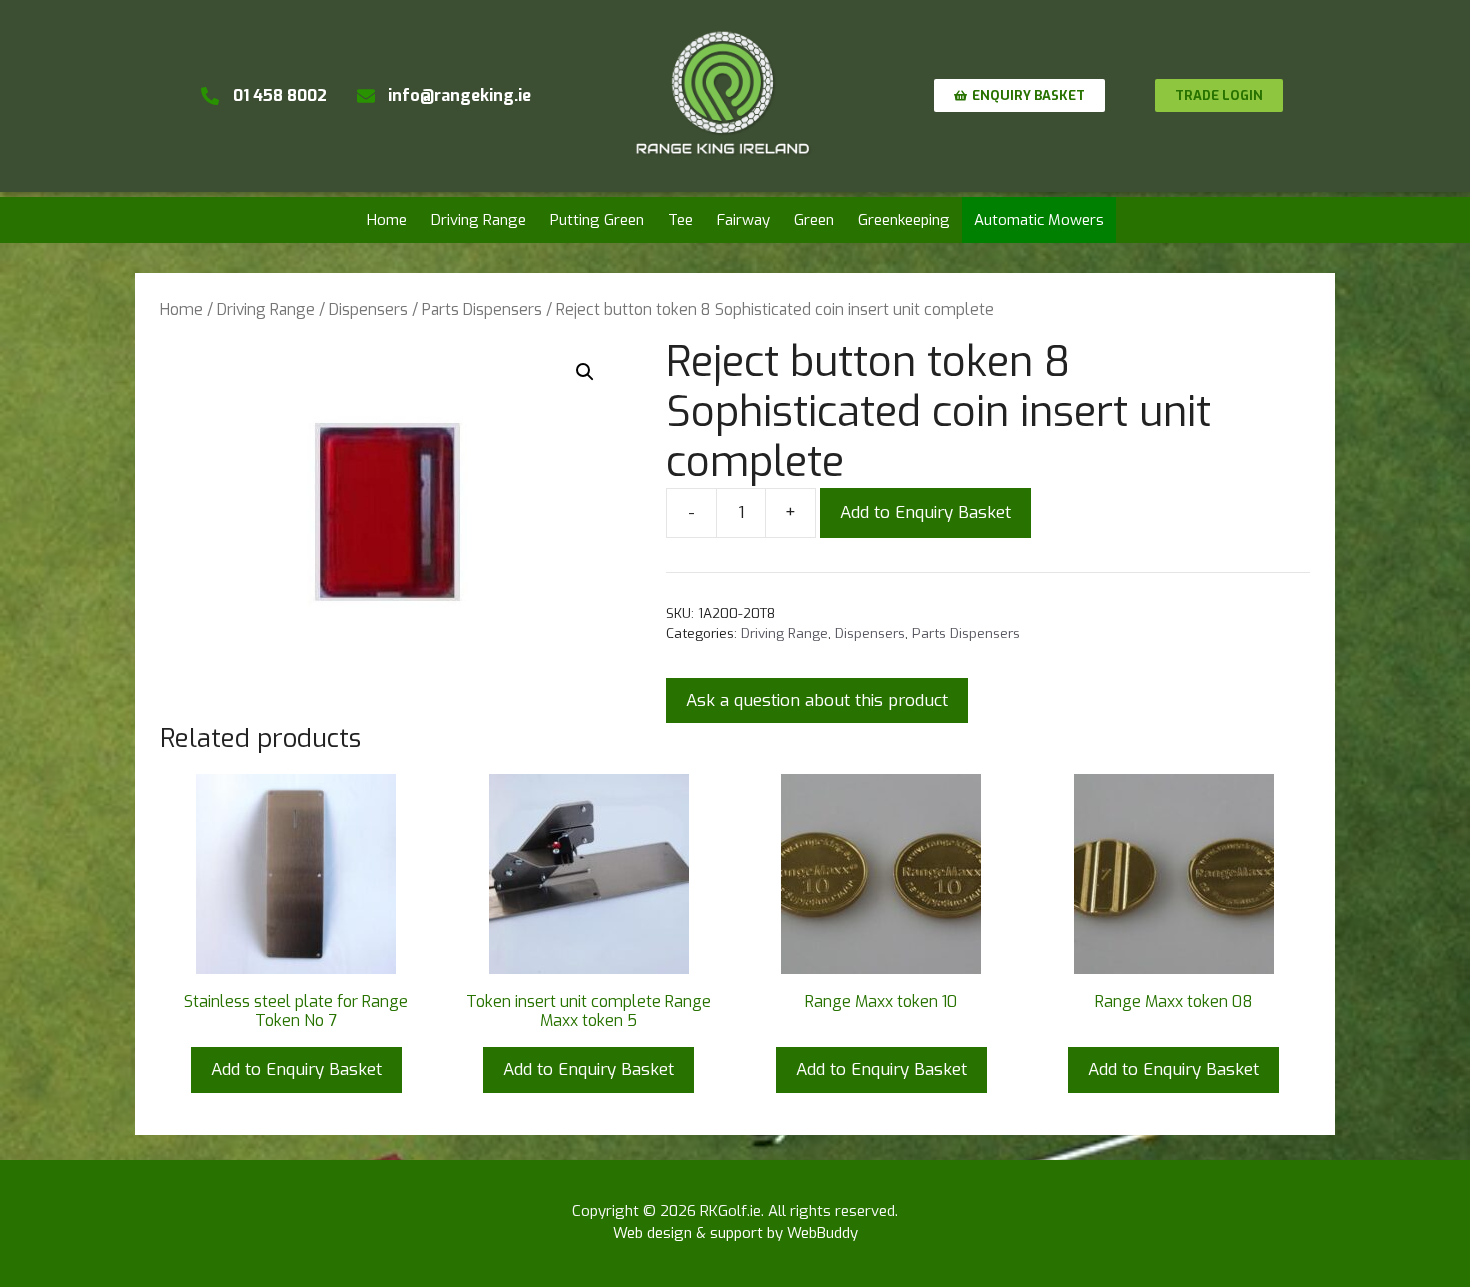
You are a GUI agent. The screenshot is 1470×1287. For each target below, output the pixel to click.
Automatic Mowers (1039, 220)
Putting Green (597, 220)
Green (814, 220)
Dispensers (368, 309)
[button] (585, 372)
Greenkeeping (904, 220)
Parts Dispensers (482, 309)
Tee (680, 220)
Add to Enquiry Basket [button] (296, 1069)
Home (387, 220)
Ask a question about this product (817, 700)
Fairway (743, 220)
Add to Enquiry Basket (925, 512)
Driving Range (478, 220)
